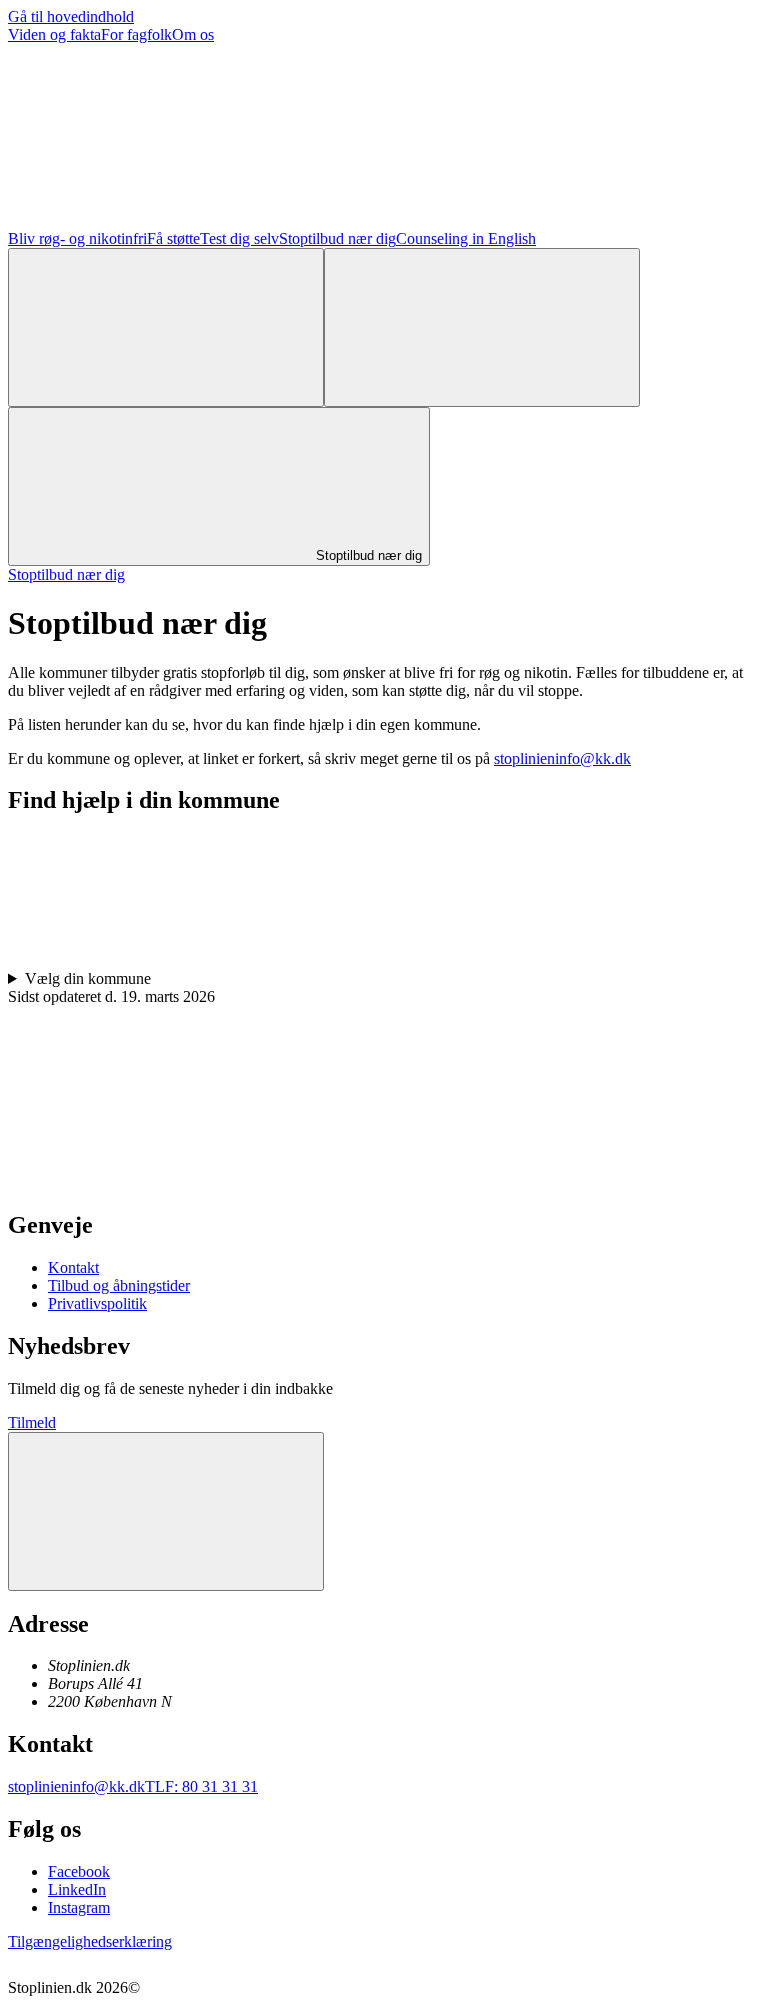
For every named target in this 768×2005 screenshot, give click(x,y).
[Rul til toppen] (166, 1511)
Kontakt (73, 1267)
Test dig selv (239, 238)
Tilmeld (32, 1422)
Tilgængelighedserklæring (90, 1941)
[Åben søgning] (166, 327)
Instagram (79, 1907)
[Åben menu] (482, 327)
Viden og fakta (54, 34)
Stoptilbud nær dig (337, 238)
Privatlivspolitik (97, 1303)
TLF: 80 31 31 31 (201, 1786)
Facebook (79, 1871)
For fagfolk (136, 34)
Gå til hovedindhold (71, 16)
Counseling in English (466, 238)
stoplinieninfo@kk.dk (562, 758)
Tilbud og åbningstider (119, 1285)
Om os (193, 34)
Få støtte (173, 238)
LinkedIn (77, 1889)
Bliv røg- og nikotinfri (77, 238)
